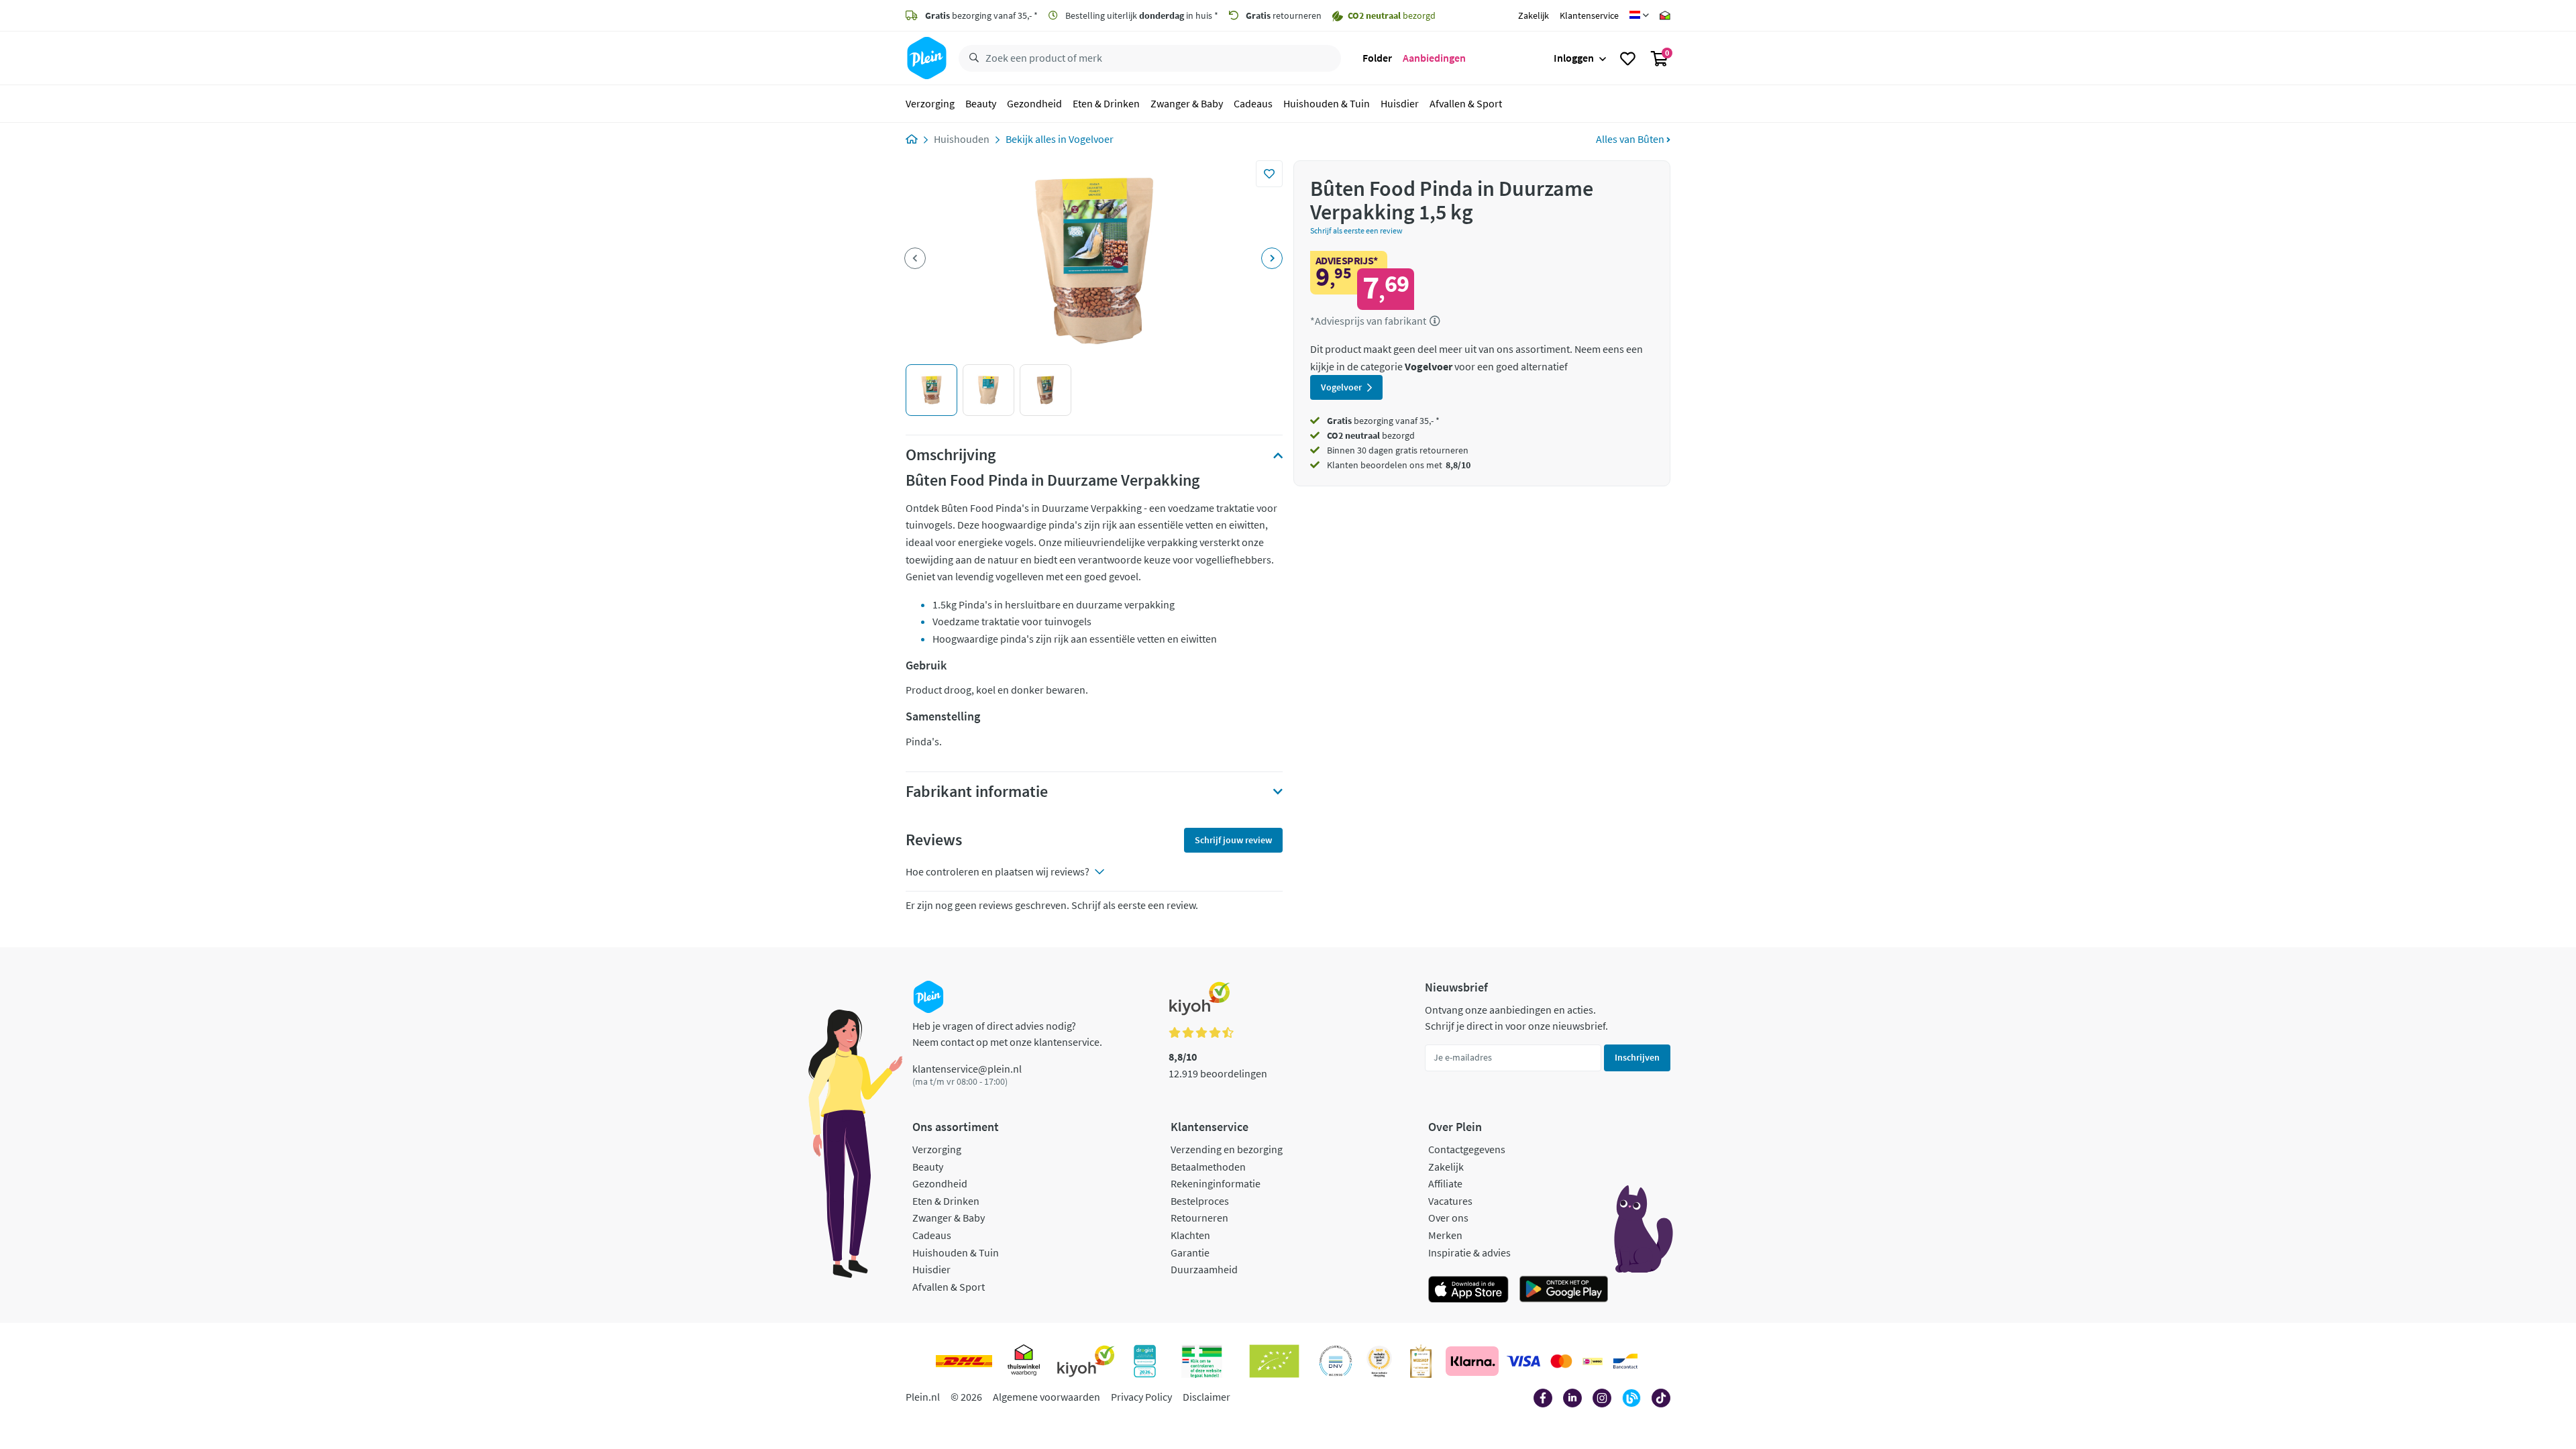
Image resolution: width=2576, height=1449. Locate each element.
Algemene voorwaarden (1046, 1397)
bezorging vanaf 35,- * (981, 15)
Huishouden (962, 139)
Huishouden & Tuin (1327, 103)
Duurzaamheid (1204, 1269)
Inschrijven (1637, 1057)
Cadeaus (1253, 103)
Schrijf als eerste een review (1356, 230)
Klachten (1190, 1235)
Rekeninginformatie (1216, 1183)
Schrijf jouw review (1233, 840)
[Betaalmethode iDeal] (1593, 1361)
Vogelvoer (1091, 139)
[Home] (912, 139)
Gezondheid (1034, 103)
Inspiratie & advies (1469, 1252)
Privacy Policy (1141, 1397)
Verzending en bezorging (1227, 1149)
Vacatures (1450, 1201)
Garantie (1190, 1252)
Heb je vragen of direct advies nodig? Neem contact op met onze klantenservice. (1007, 1034)
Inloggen (1574, 58)
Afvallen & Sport (1466, 103)
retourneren (1284, 15)
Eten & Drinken (1106, 103)
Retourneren (1199, 1218)
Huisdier (1400, 103)
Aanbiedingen (1434, 58)
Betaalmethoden (1208, 1167)
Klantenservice (1589, 15)
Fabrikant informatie (977, 792)
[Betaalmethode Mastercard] (1561, 1361)
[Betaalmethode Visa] (1523, 1361)
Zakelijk (1534, 15)
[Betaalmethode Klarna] (1472, 1361)
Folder (1377, 58)
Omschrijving (951, 455)
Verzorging (930, 103)
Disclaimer (1206, 1397)
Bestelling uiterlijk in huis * (1141, 15)
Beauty (981, 103)
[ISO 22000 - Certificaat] (1336, 1361)
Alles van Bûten (1631, 139)
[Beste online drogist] (1379, 1361)
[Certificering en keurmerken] (1274, 1361)
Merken (1445, 1235)
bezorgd (1371, 435)
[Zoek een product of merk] (971, 58)
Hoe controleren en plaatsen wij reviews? (998, 871)
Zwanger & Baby (1187, 103)
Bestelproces (1200, 1201)
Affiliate (1445, 1183)
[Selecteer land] (1639, 15)
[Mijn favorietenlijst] (1628, 58)
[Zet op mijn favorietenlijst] (1269, 174)
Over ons (1448, 1218)
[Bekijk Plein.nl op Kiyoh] (1086, 1361)
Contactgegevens (1467, 1149)
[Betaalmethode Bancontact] (1625, 1361)
